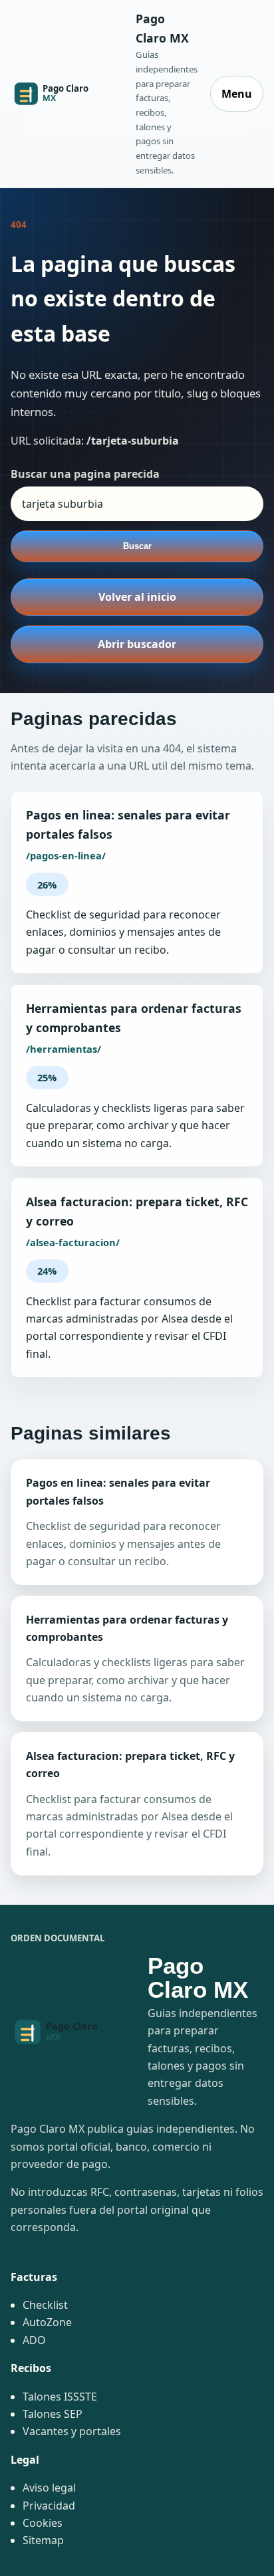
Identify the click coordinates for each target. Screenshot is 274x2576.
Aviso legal (49, 2488)
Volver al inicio (137, 597)
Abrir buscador (137, 644)
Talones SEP (53, 2414)
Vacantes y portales (72, 2431)
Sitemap (43, 2540)
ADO (34, 2340)
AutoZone (47, 2322)
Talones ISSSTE (60, 2397)
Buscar (137, 546)
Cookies (43, 2523)
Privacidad (49, 2506)
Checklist (45, 2305)
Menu (237, 94)
